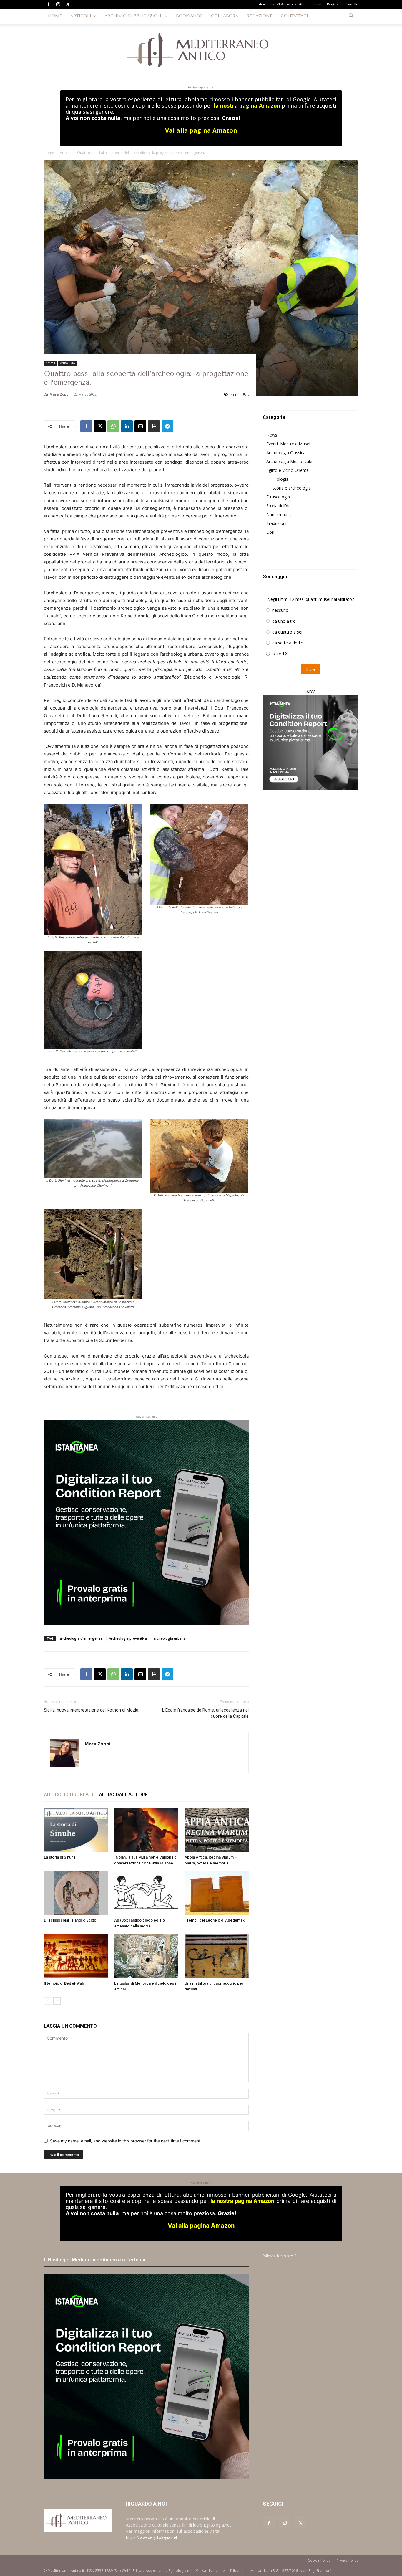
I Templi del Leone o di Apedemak (215, 1920)
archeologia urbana (170, 1638)
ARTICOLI (81, 16)
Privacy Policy (347, 2560)
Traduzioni (276, 523)
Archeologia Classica (286, 453)
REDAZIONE (260, 16)
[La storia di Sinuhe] (76, 1830)
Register (333, 4)
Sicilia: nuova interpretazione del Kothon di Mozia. (92, 1710)
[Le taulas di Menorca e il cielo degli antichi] (146, 1956)
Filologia (280, 479)
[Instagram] (58, 4)
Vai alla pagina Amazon (201, 130)
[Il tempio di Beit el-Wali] (76, 1956)
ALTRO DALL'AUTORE (123, 1795)
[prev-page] (48, 2001)
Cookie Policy (319, 2560)
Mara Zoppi (59, 394)
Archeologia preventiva (128, 1638)
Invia (310, 669)
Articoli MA (67, 363)
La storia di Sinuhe (60, 1857)
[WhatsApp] (113, 426)
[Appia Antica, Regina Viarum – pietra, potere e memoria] (217, 1830)
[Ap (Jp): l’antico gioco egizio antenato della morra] (146, 1893)
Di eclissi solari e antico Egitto (70, 1920)
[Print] (154, 426)
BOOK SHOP (189, 16)
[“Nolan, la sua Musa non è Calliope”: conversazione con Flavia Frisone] (146, 1830)
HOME (55, 16)
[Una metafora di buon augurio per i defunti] (217, 1956)
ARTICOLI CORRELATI (68, 1795)
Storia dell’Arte (280, 506)
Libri (270, 532)
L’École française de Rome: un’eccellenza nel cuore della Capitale (205, 1713)
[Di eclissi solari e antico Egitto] (76, 1893)
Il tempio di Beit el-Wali (64, 1983)
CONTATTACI (294, 16)
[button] (351, 17)
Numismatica (279, 514)
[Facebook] (48, 4)
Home (49, 153)
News (272, 435)
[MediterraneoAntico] (201, 50)
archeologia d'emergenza (81, 1638)
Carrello (352, 4)
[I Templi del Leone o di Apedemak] (217, 1893)
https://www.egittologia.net (152, 2537)
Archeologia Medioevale (289, 461)
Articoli (66, 153)
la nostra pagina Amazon (247, 105)
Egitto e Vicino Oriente (288, 470)
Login (317, 4)
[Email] (140, 426)
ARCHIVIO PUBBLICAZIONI (134, 16)
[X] (68, 4)
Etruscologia (278, 497)
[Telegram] (167, 426)
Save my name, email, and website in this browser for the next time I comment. (126, 2141)
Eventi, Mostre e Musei (288, 444)
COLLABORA (225, 16)
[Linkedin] (127, 426)
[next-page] (57, 2001)
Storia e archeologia (292, 488)
